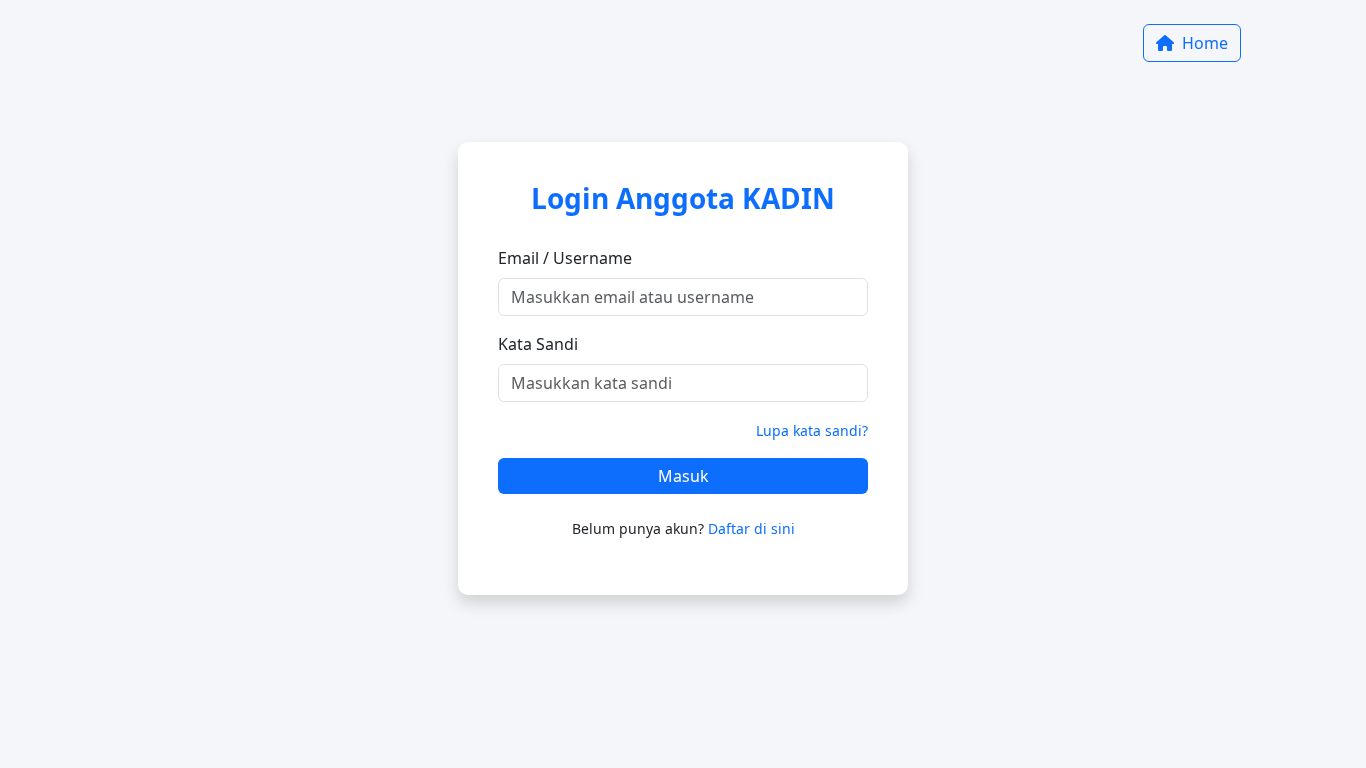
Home (1203, 43)
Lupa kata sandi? (812, 430)
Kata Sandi (538, 344)
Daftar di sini (751, 528)
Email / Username (565, 258)
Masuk (683, 476)
